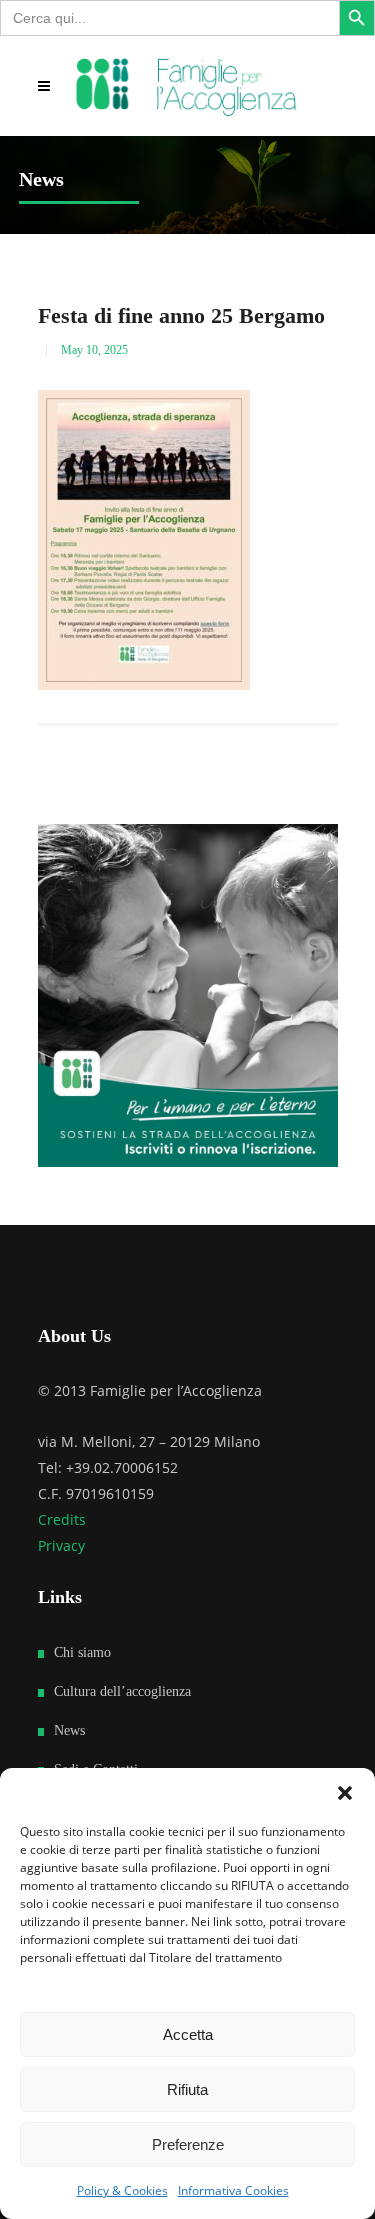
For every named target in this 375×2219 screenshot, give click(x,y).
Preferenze (188, 2144)
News (69, 1730)
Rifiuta (187, 2089)
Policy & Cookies (122, 2190)
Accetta (188, 2034)
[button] (345, 1793)
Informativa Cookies (233, 2190)
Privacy (61, 1545)
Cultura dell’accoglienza (122, 1691)
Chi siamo (82, 1652)
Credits (62, 1519)
